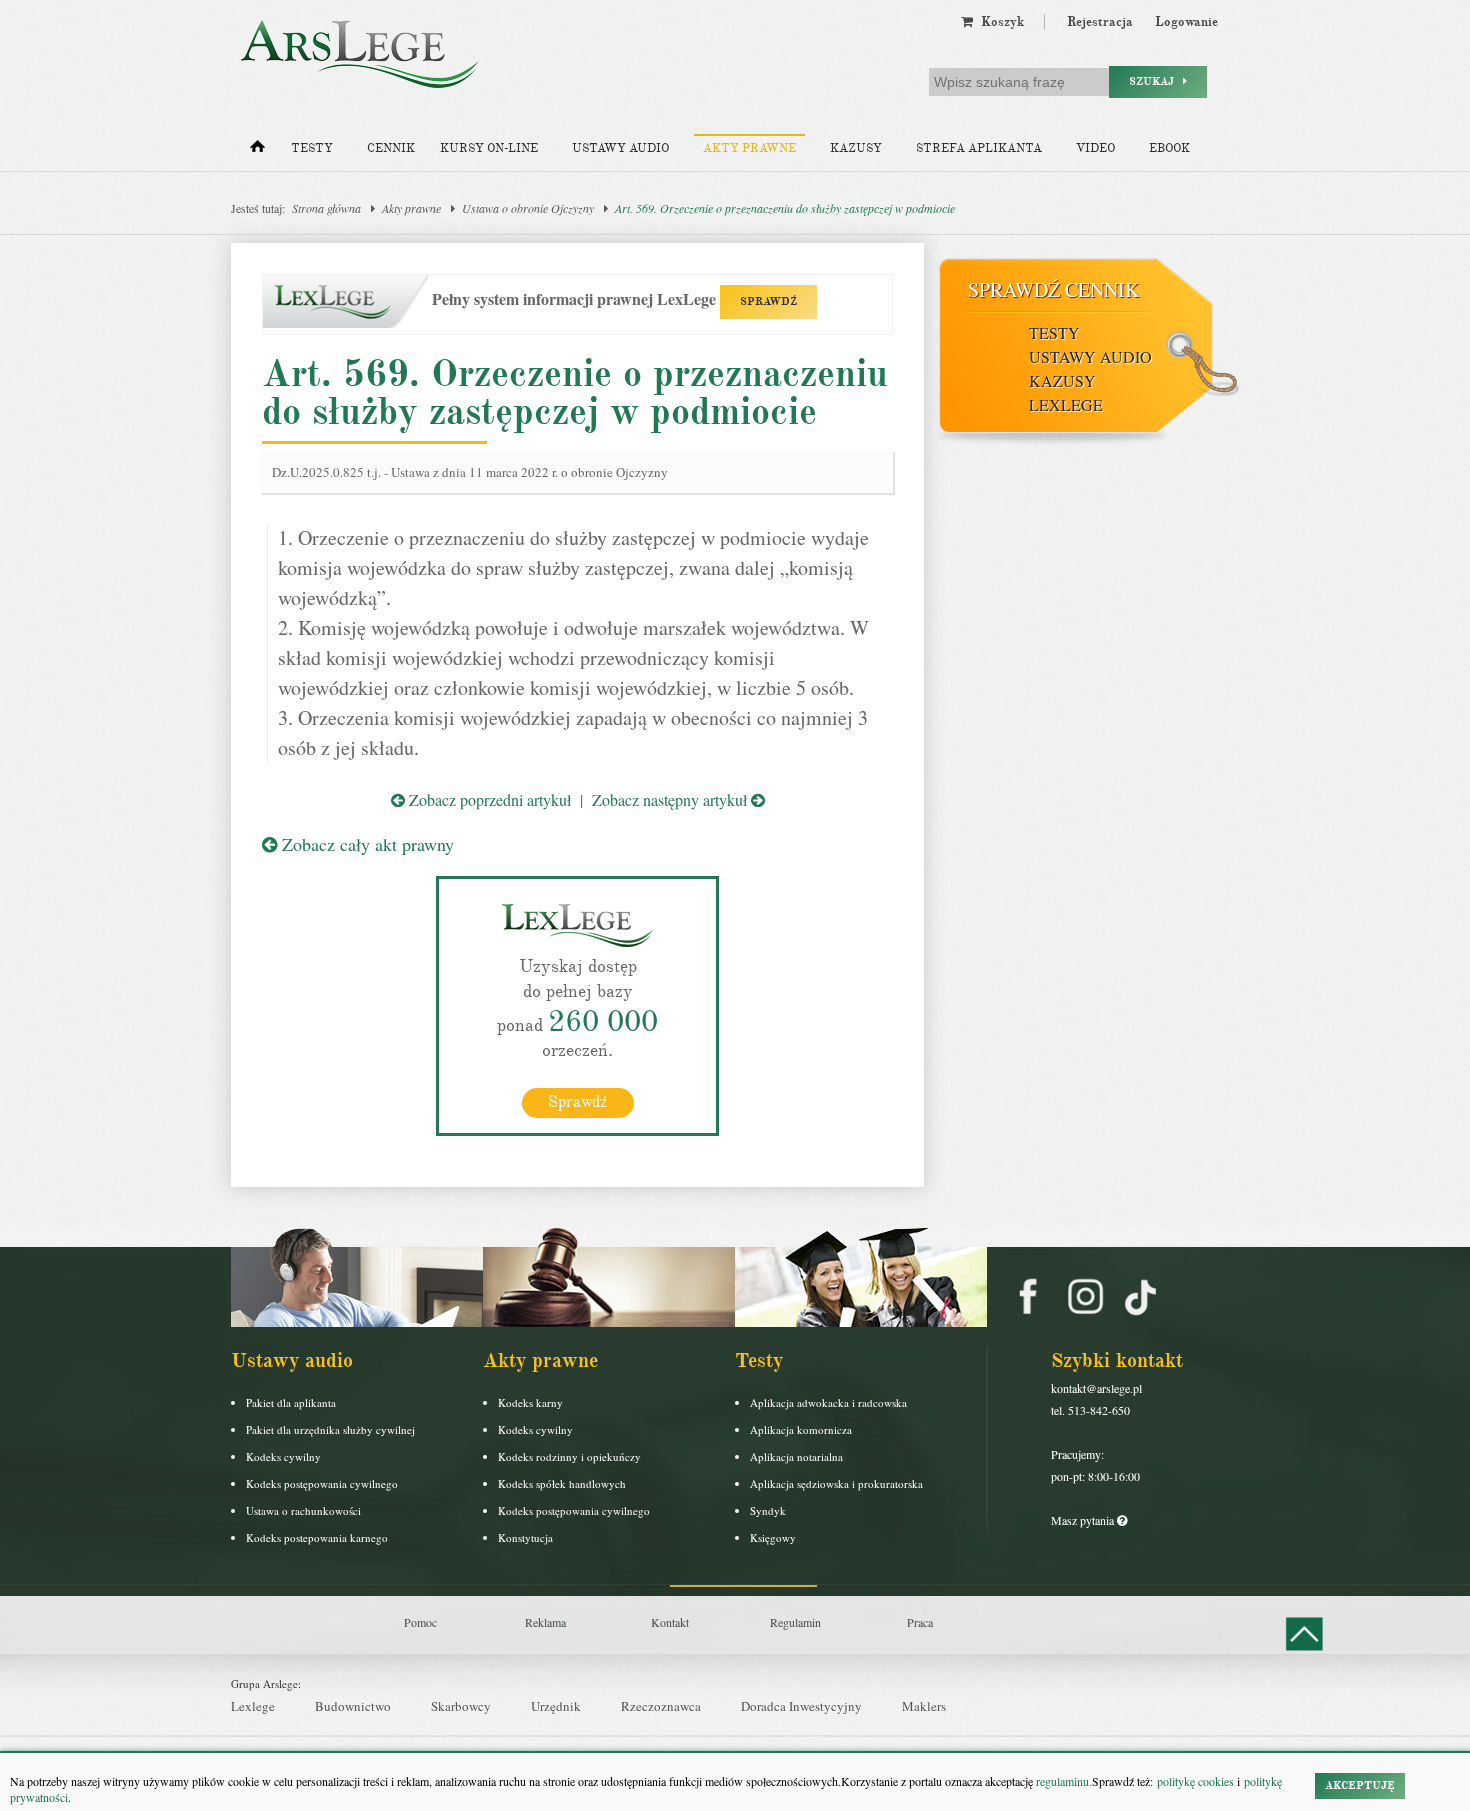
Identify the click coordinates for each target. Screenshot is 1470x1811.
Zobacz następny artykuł (671, 799)
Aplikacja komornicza (801, 1429)
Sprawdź (577, 1102)
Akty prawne (749, 148)
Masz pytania (1084, 1520)
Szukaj (1156, 81)
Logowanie (1186, 22)
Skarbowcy (461, 1706)
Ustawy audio (620, 148)
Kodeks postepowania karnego (317, 1537)
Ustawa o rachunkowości (303, 1510)
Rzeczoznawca (661, 1706)
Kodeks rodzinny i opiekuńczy (569, 1456)
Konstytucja (525, 1537)
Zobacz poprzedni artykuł (488, 799)
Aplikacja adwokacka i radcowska (828, 1402)
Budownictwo (353, 1706)
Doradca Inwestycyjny (801, 1706)
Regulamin (795, 1622)
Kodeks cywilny (283, 1456)
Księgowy (773, 1537)
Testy (312, 148)
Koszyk (998, 22)
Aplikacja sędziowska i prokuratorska (836, 1483)
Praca (920, 1622)
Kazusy (856, 148)
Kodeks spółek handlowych (562, 1483)
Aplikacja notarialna (796, 1456)
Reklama (545, 1622)
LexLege (1066, 404)
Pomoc (420, 1622)
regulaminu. (1062, 1781)
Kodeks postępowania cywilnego (322, 1483)
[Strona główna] (257, 151)
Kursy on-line (489, 148)
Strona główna (326, 208)
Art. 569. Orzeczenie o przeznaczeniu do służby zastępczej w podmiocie (785, 208)
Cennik (391, 148)
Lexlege (253, 1706)
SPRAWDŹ (768, 301)
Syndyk (768, 1510)
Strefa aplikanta (979, 148)
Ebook (1169, 148)
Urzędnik (556, 1706)
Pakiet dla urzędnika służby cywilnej (330, 1429)
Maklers (924, 1706)
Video (1095, 148)
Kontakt (670, 1622)
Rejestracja (1100, 22)
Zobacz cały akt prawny (365, 844)
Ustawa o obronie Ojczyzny (528, 208)
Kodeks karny (530, 1402)
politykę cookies (1195, 1781)
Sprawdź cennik (1053, 289)
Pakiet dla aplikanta (291, 1402)
